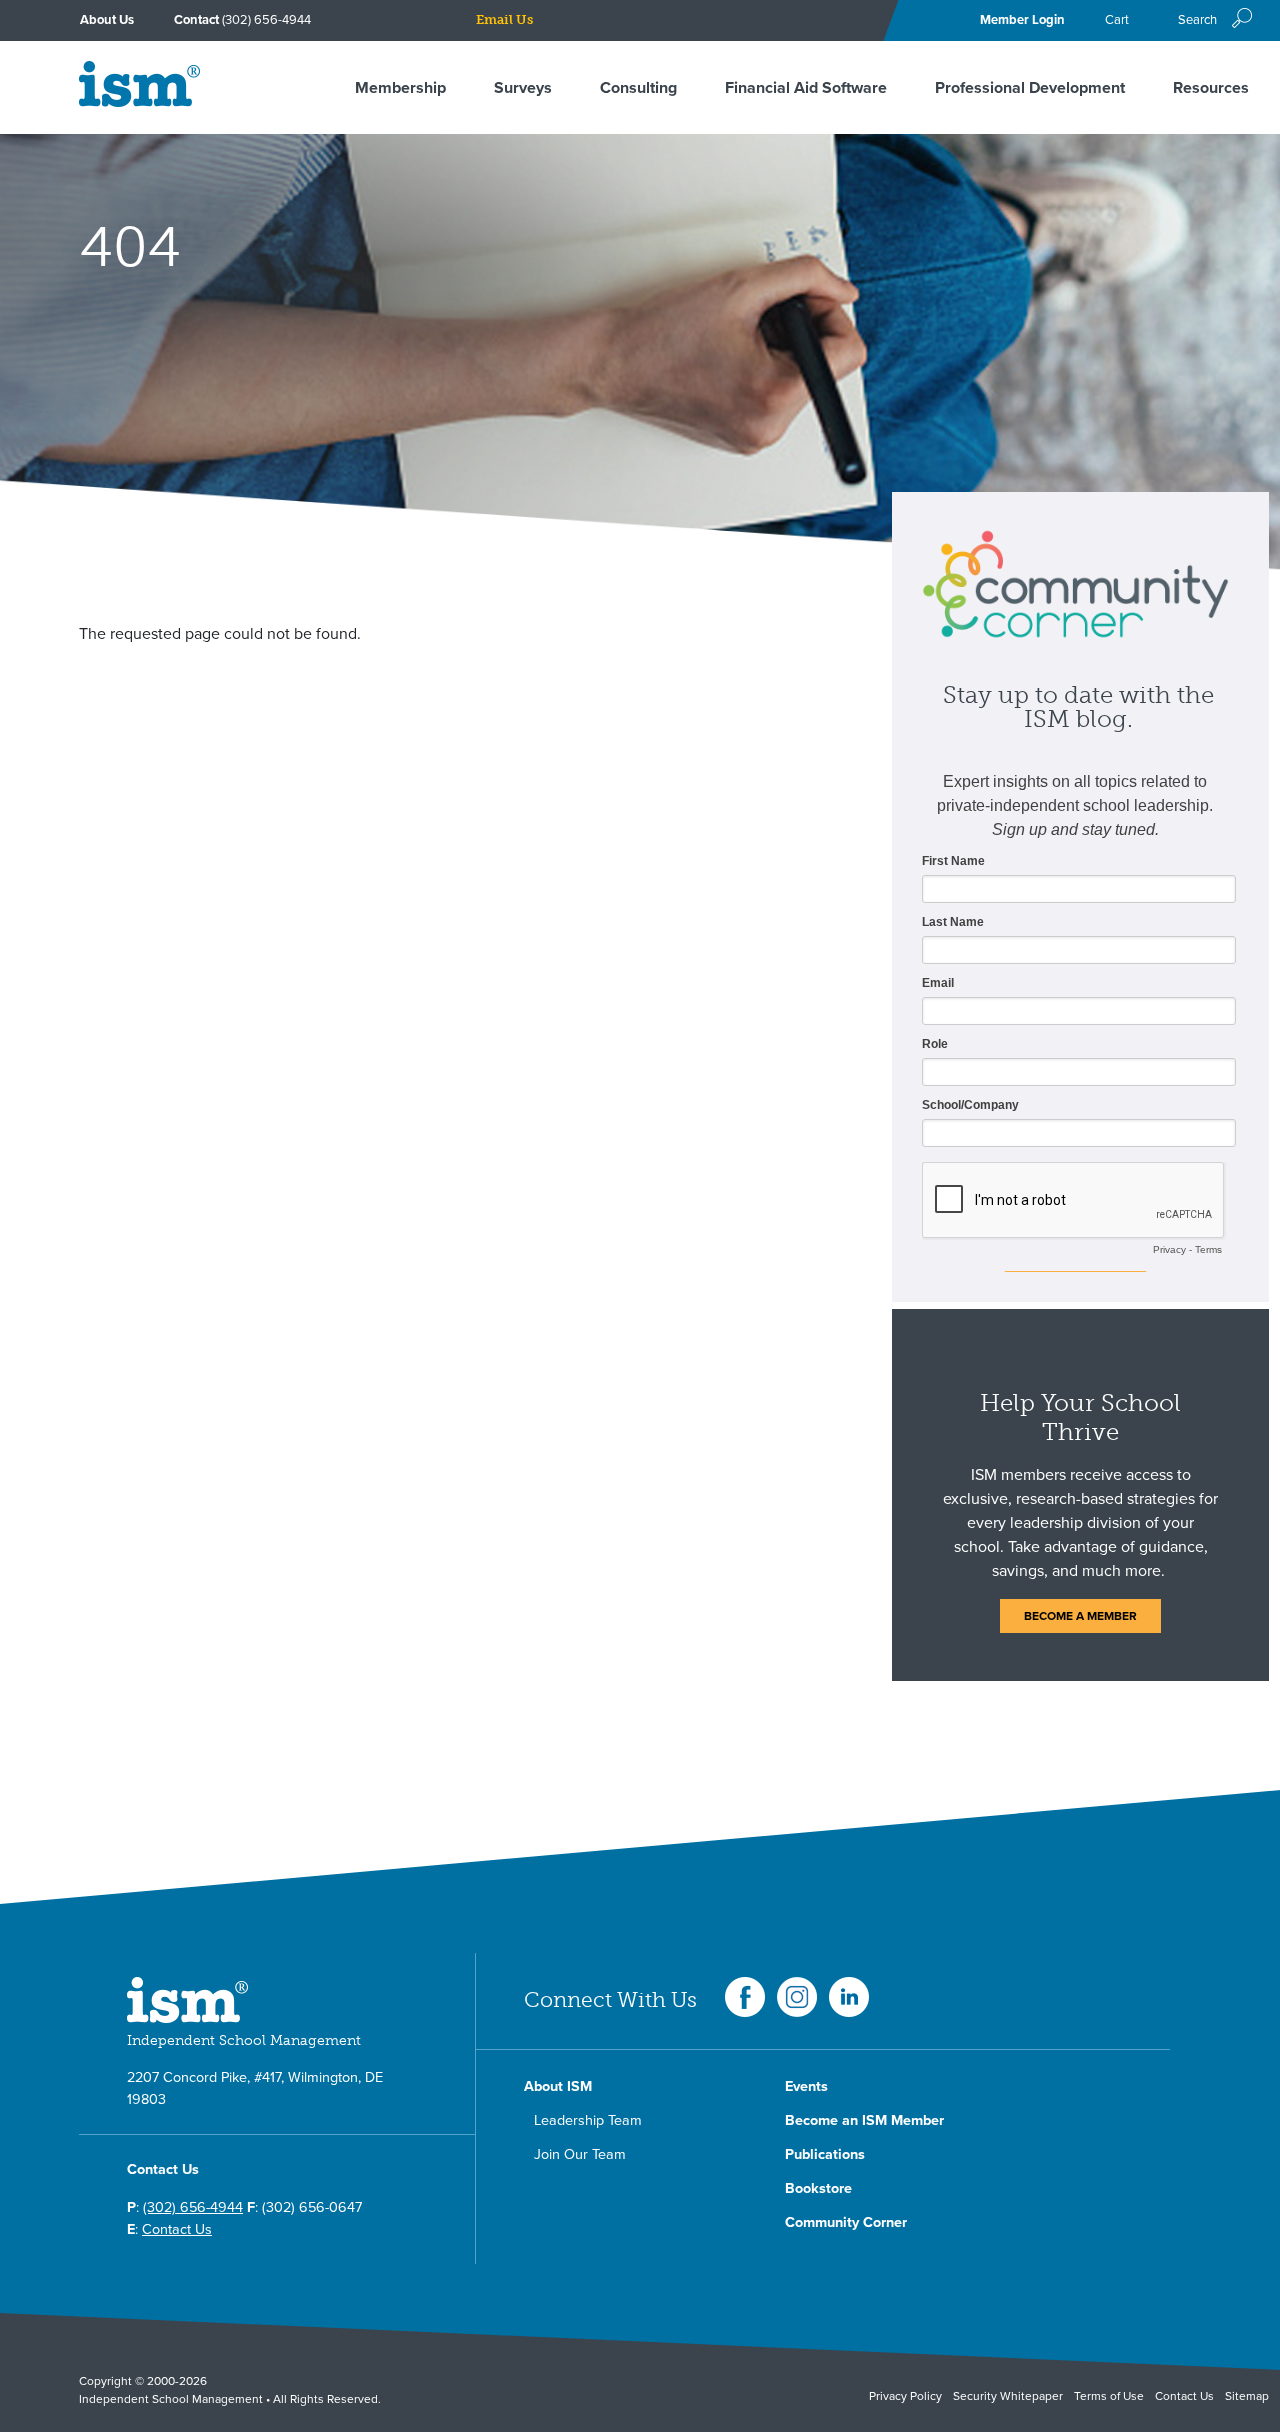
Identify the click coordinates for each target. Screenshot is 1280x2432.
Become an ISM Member (864, 2120)
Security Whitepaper (1008, 2396)
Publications (825, 2154)
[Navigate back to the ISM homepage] (139, 102)
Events (806, 2086)
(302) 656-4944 (266, 20)
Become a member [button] (1080, 1616)
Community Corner (846, 2222)
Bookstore (818, 2188)
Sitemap (1247, 2396)
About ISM (558, 2086)
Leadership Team (588, 2120)
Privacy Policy (905, 2396)
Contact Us (177, 2229)
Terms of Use (1109, 2396)
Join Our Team (580, 2154)
